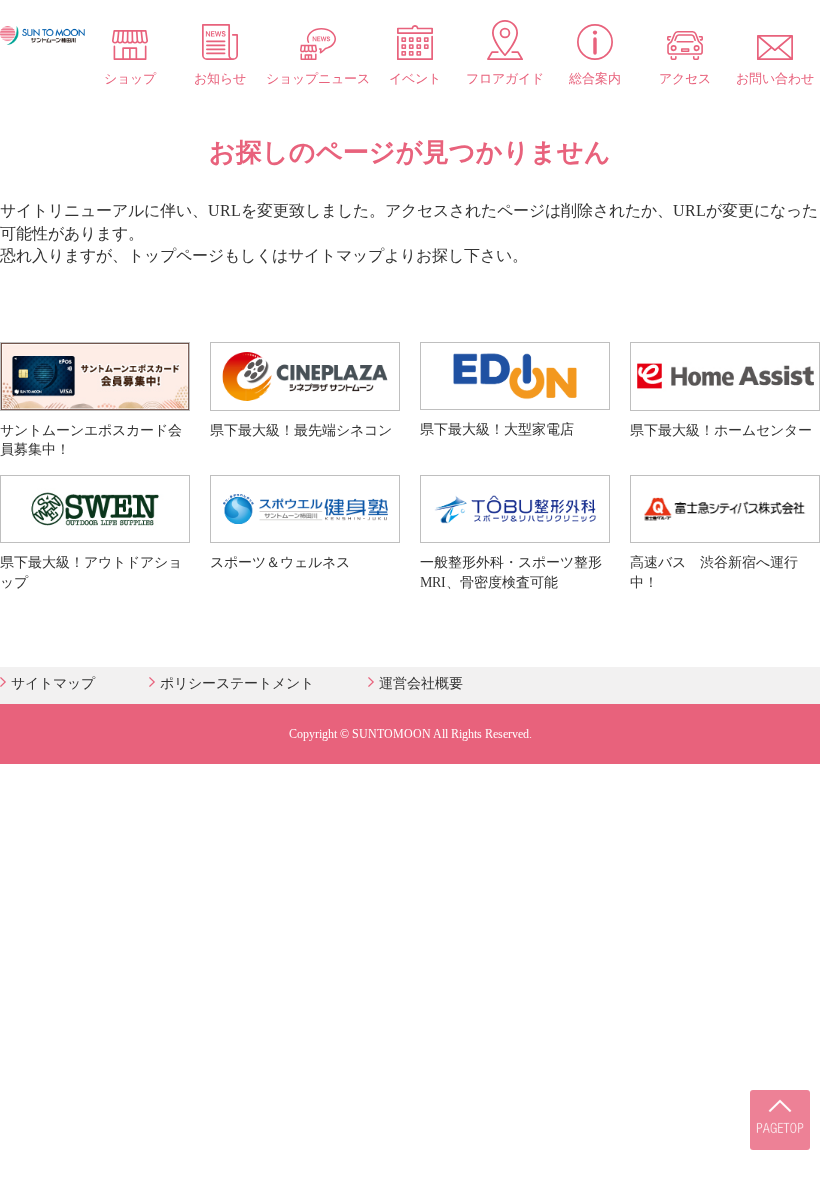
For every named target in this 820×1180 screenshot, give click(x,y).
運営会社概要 (421, 683)
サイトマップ (53, 683)
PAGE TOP (780, 1120)
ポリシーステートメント (237, 683)
